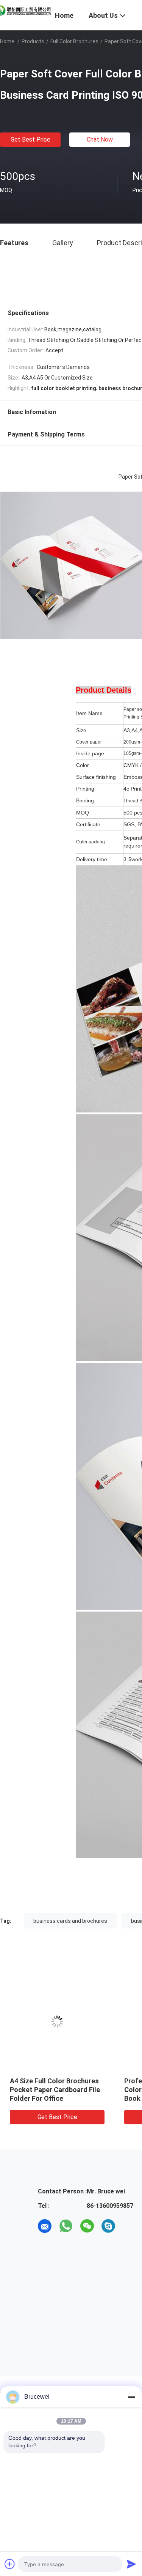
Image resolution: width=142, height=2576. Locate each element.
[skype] (108, 2226)
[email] (45, 2226)
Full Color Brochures (74, 41)
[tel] (130, 2226)
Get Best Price (30, 139)
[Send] (131, 2564)
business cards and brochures (70, 1921)
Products (33, 41)
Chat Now (100, 139)
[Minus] (131, 2397)
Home (7, 41)
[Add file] (10, 2564)
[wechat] (87, 2226)
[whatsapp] (66, 2226)
